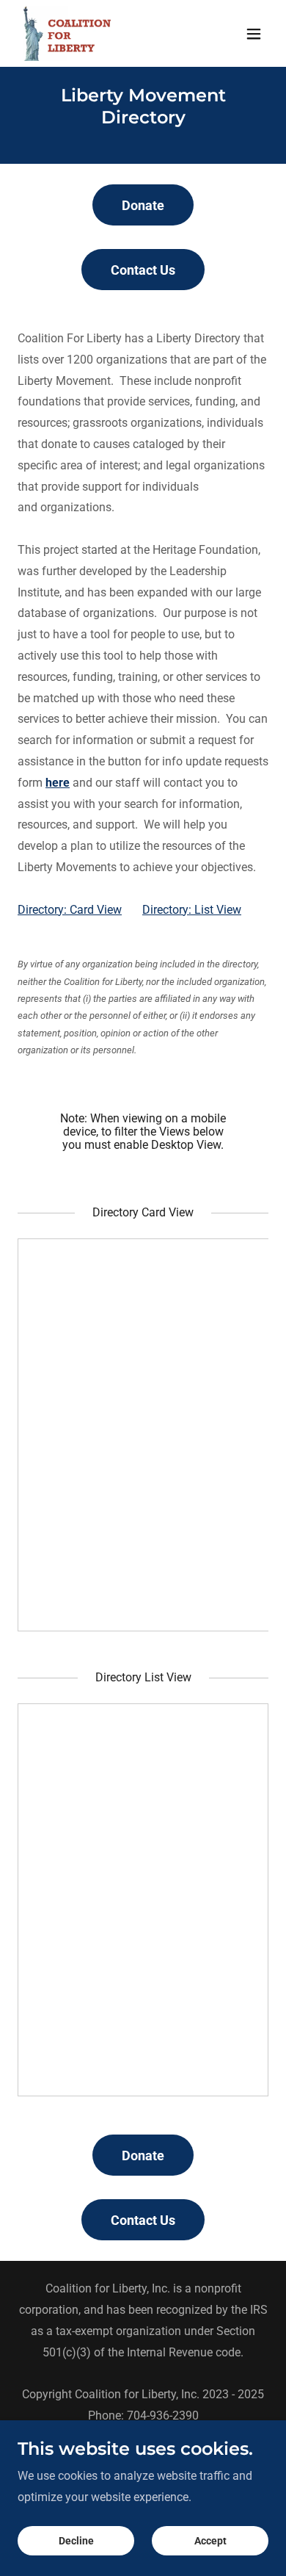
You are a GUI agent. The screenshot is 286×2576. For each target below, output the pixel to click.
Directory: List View (192, 910)
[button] (254, 34)
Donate (143, 205)
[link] (67, 33)
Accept (210, 2541)
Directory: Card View (70, 910)
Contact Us (143, 270)
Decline (76, 2541)
